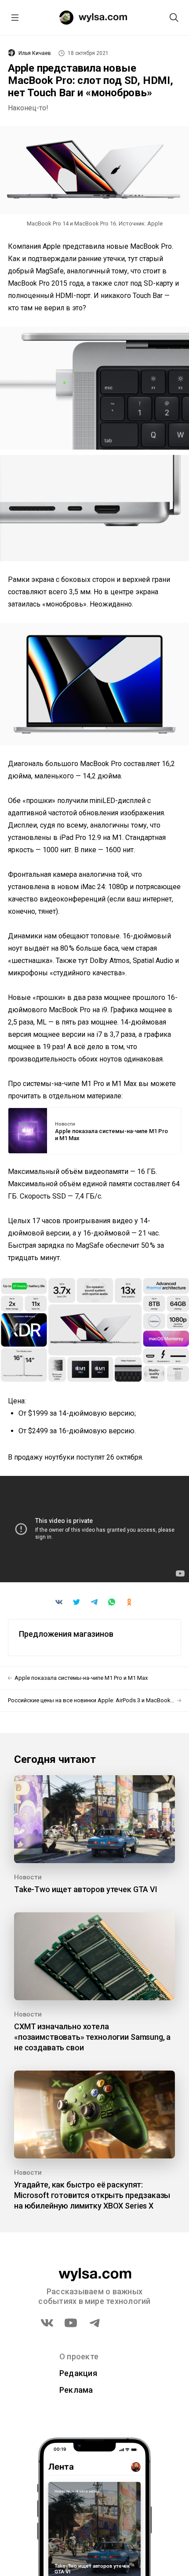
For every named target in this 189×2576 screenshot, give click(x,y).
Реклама (76, 2390)
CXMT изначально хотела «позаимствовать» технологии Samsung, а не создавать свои (92, 2037)
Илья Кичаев (35, 53)
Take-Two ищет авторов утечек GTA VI (86, 1889)
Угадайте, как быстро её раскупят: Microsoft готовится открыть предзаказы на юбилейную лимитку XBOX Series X (92, 2195)
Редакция (78, 2373)
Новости (65, 1124)
